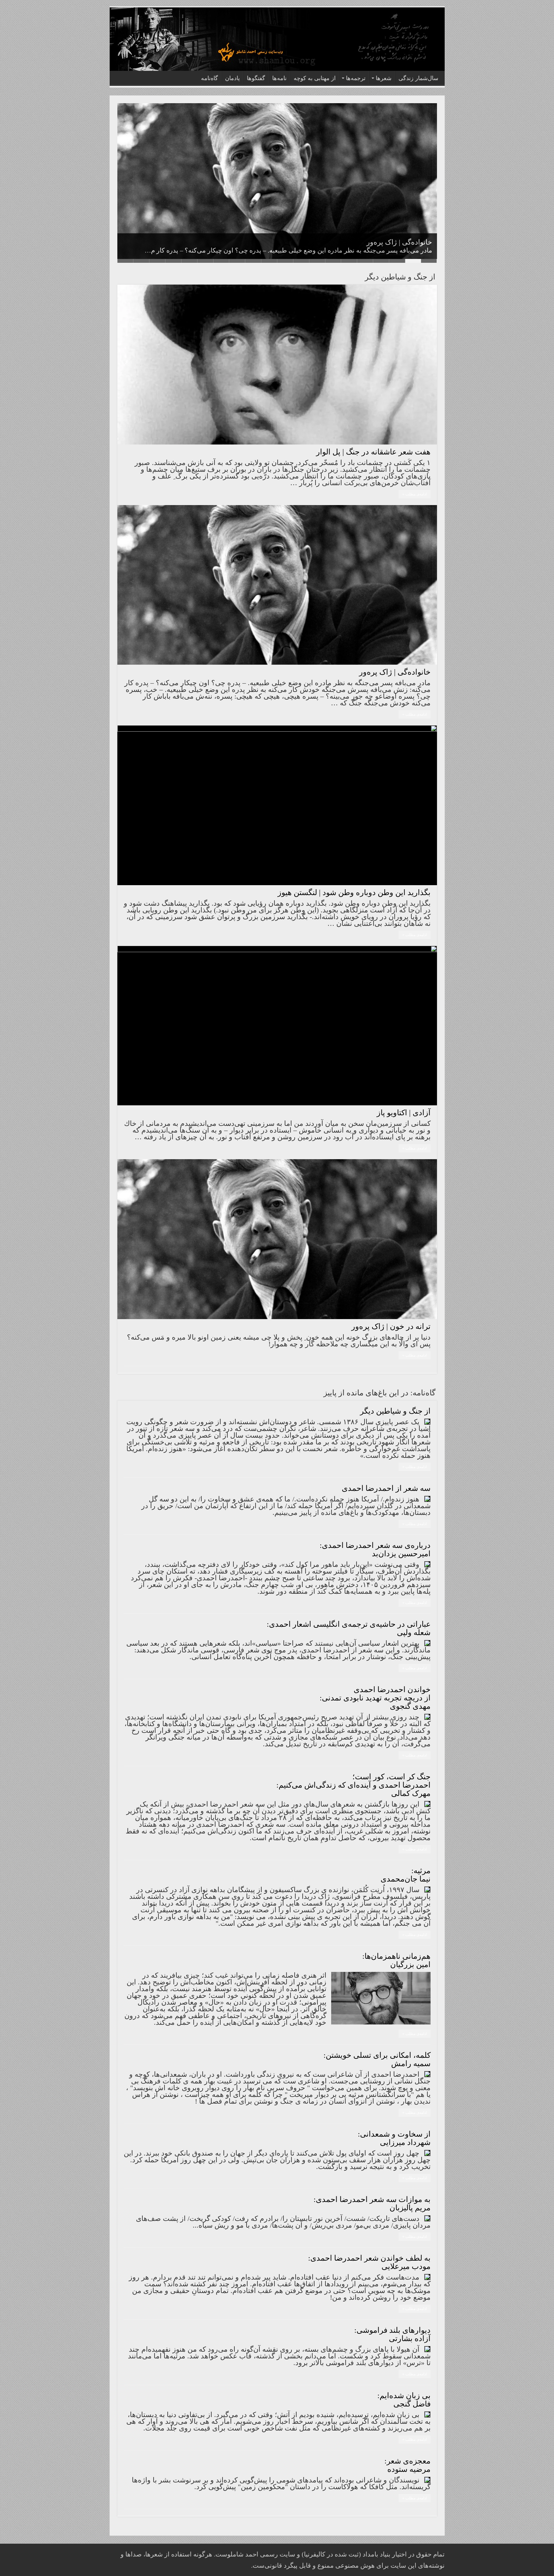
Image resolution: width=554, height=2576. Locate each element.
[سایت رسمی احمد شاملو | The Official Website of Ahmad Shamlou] (277, 39)
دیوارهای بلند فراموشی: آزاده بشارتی (392, 2334)
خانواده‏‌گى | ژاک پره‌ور (395, 672)
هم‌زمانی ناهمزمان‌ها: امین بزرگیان (396, 1960)
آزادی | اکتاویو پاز (404, 1113)
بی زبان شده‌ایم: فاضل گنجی (404, 2400)
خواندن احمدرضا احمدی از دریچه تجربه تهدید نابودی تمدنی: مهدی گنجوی (375, 1698)
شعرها (384, 78)
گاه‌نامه (210, 78)
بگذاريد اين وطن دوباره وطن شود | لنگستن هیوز (361, 242)
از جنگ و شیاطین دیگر (395, 1411)
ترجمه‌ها (356, 78)
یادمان (232, 78)
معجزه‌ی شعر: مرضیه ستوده (407, 2465)
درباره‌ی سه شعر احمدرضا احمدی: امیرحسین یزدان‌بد (375, 1550)
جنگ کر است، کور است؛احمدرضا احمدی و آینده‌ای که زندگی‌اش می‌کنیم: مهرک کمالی (353, 1785)
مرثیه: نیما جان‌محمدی (406, 1875)
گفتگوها (256, 78)
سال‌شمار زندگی (418, 78)
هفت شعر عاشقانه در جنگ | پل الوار (373, 452)
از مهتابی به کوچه (315, 78)
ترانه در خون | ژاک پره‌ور (391, 1326)
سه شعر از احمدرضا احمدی (386, 1488)
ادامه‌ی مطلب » (415, 494)
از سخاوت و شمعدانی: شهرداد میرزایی (394, 2138)
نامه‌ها (279, 78)
